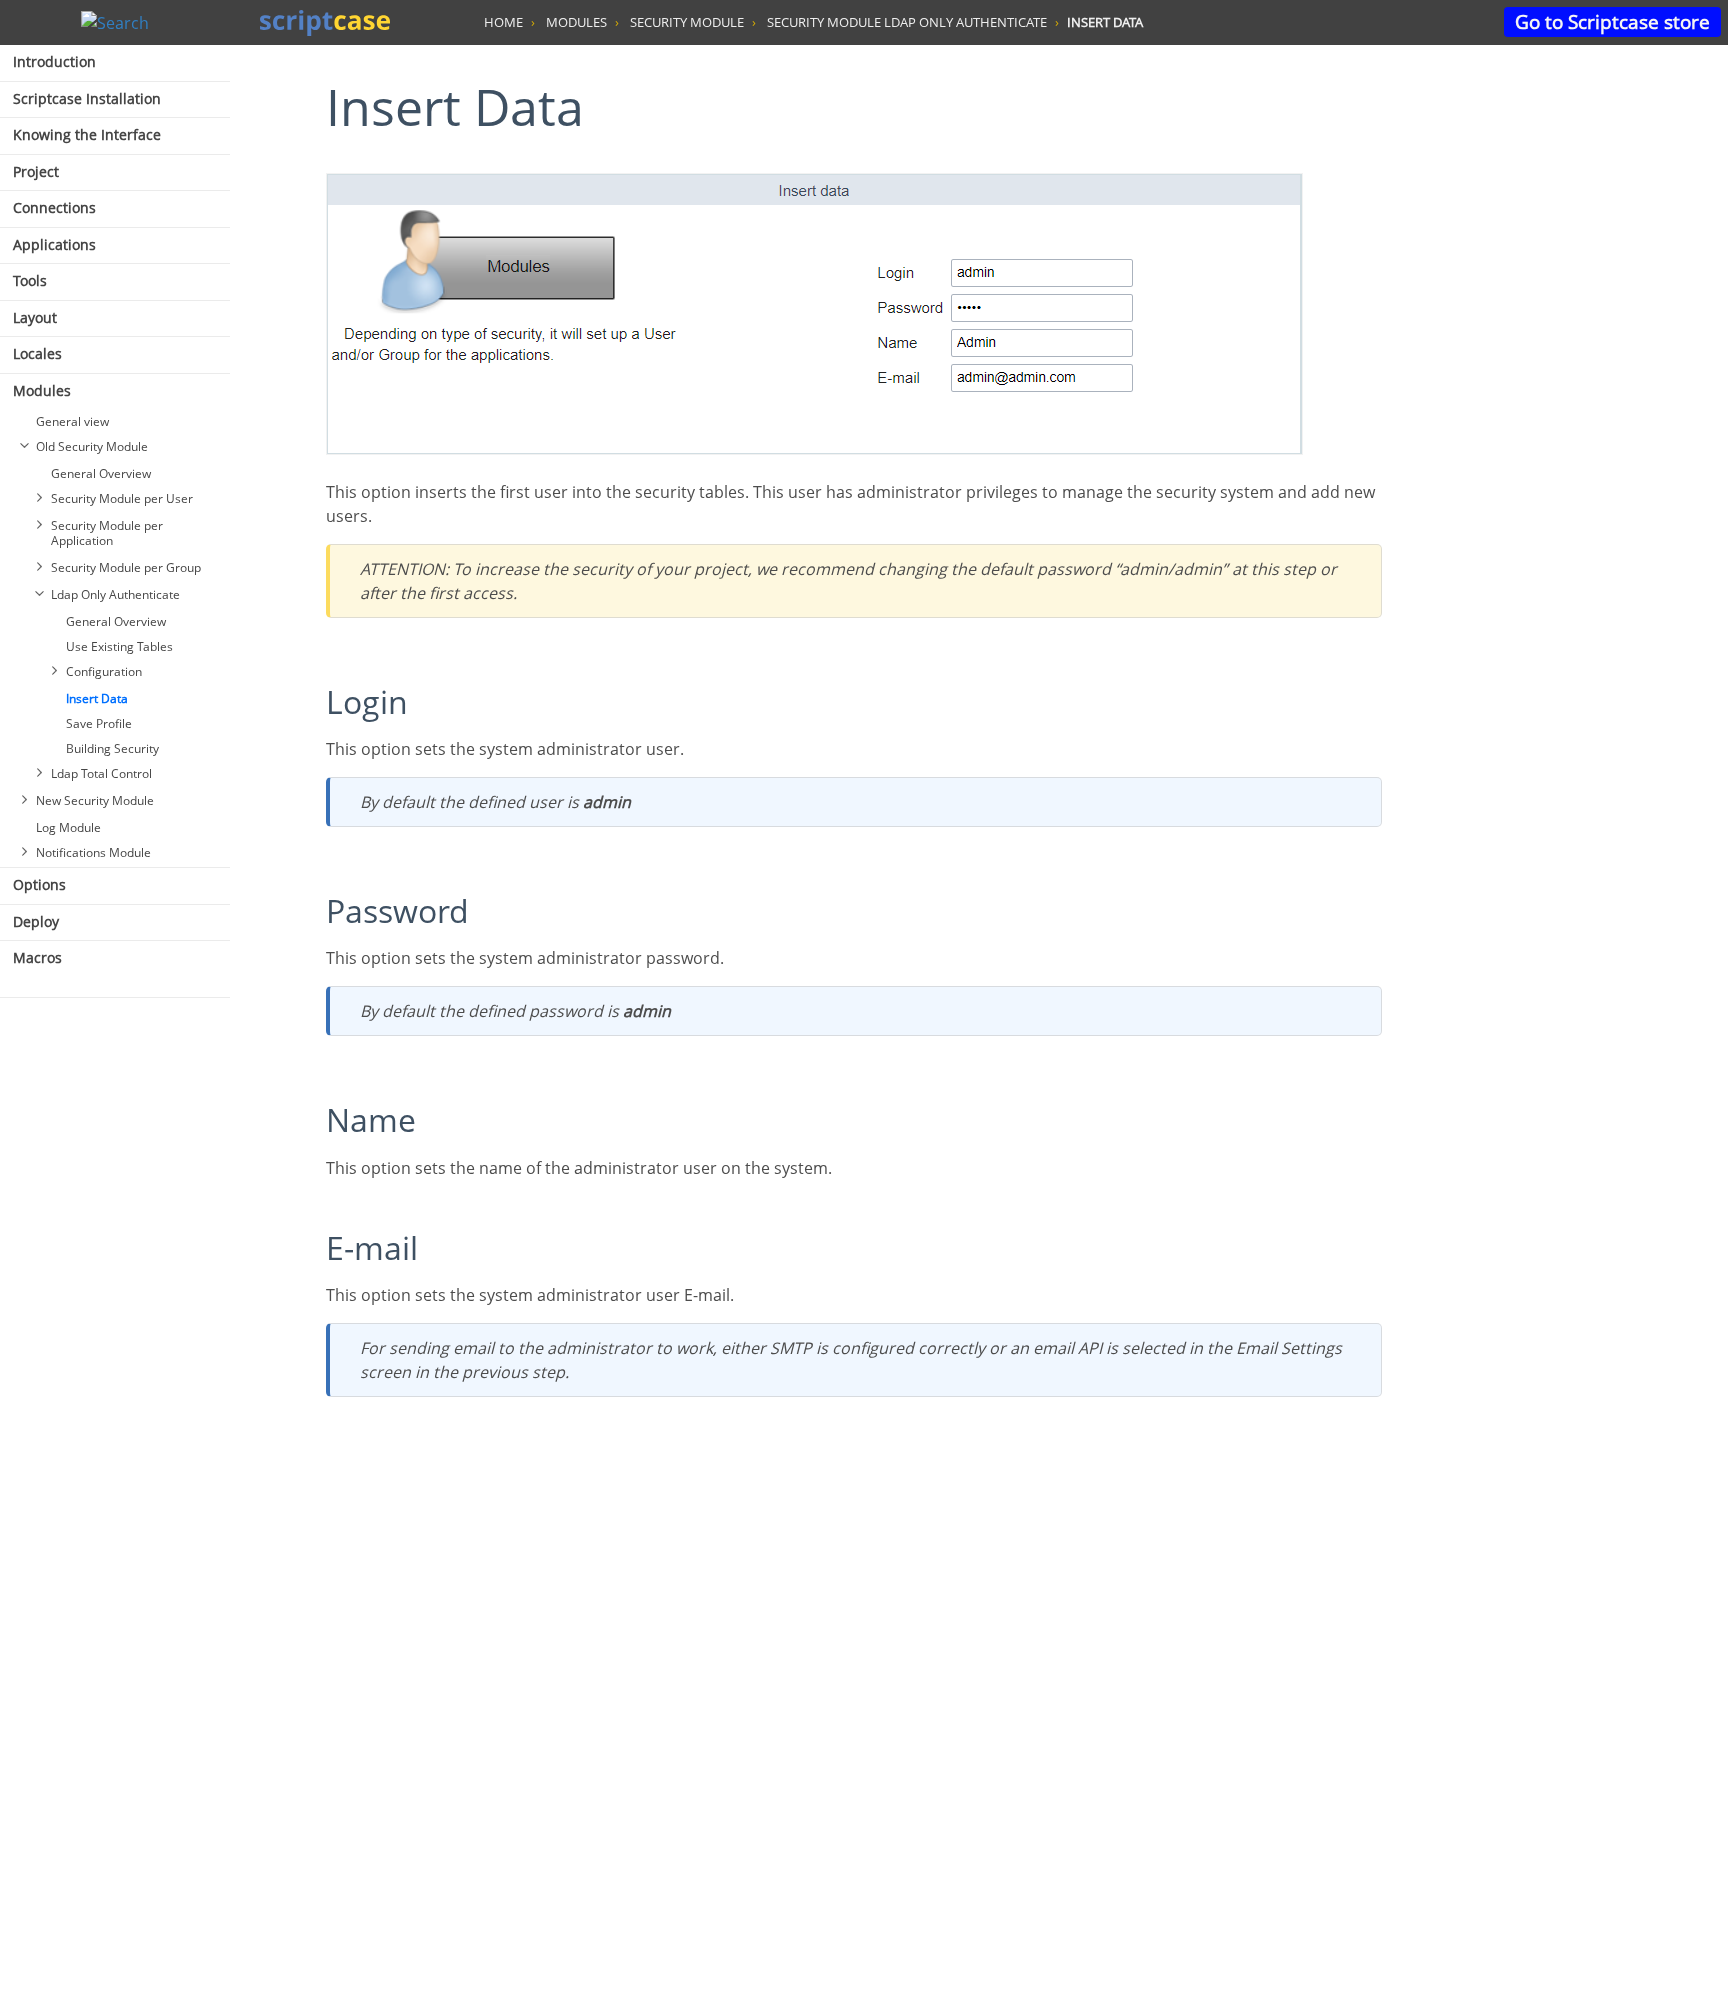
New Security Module (95, 800)
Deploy (36, 921)
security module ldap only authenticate (907, 22)
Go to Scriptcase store (1612, 21)
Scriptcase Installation (87, 98)
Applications (54, 244)
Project (36, 171)
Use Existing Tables (119, 646)
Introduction (54, 61)
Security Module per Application (107, 533)
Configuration (104, 671)
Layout (35, 317)
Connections (54, 207)
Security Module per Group (126, 567)
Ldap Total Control (101, 773)
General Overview (101, 473)
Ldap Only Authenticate (115, 594)
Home (503, 22)
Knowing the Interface (87, 134)
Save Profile (99, 723)
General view (72, 421)
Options (39, 884)
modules (576, 22)
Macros (37, 957)
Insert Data (97, 698)
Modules (42, 390)
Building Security (112, 748)
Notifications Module (93, 852)
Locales (37, 353)
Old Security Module (92, 446)
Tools (30, 280)
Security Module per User (122, 498)
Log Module (68, 827)
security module (687, 22)
